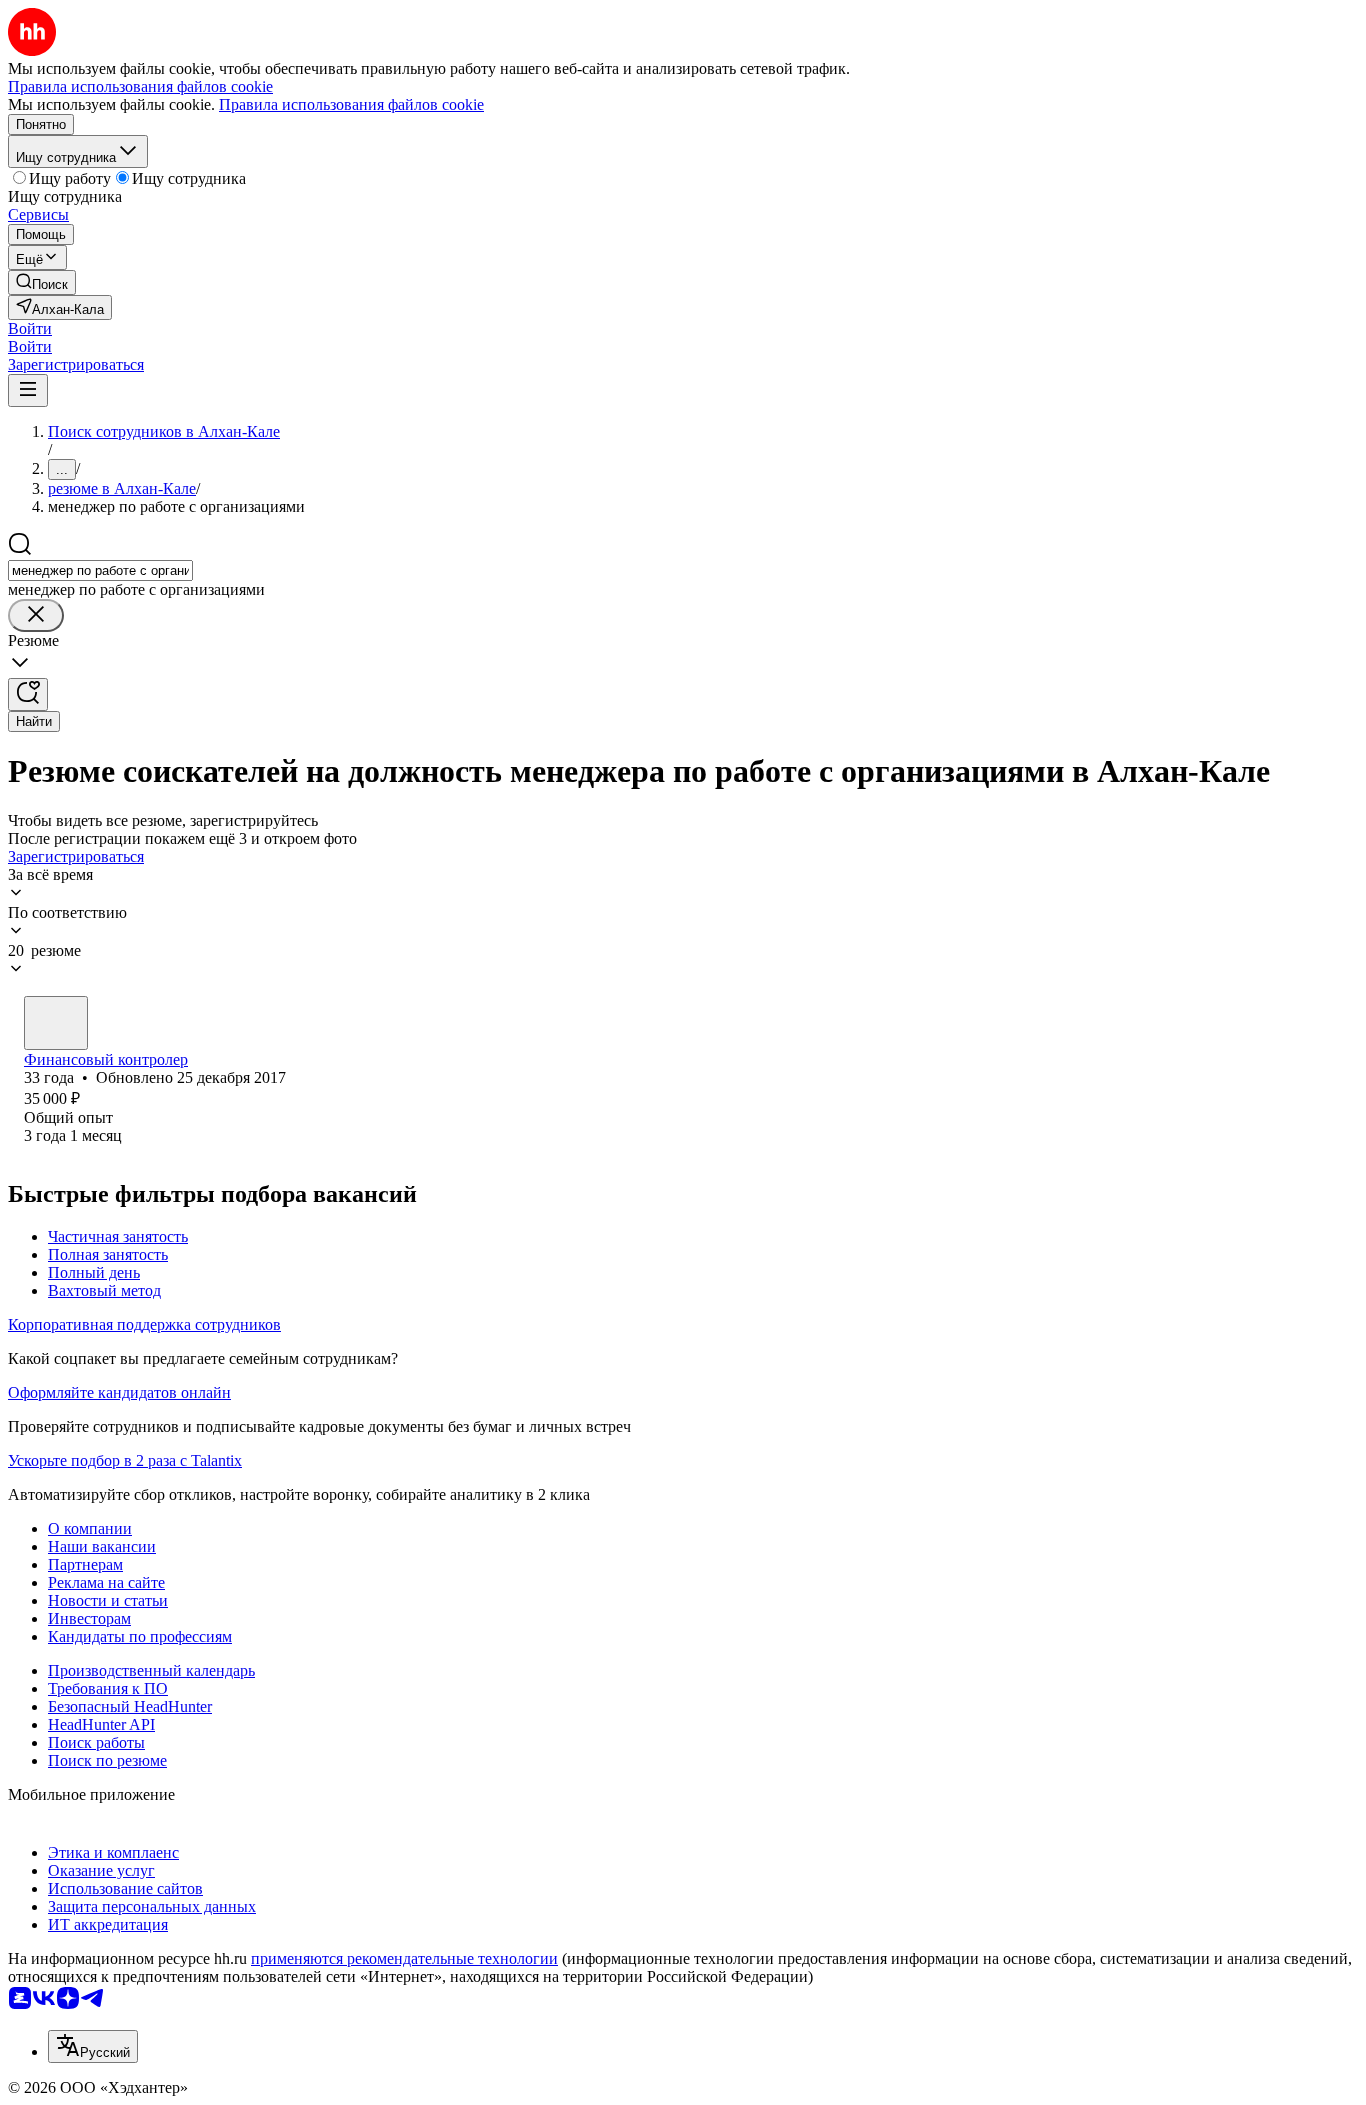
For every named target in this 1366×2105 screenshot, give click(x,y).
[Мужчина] (56, 1023)
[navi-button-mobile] (28, 390)
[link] (42, 282)
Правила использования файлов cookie (351, 104)
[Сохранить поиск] (28, 694)
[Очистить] (36, 615)
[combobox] (100, 570)
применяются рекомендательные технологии (404, 1958)
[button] (30, 328)
